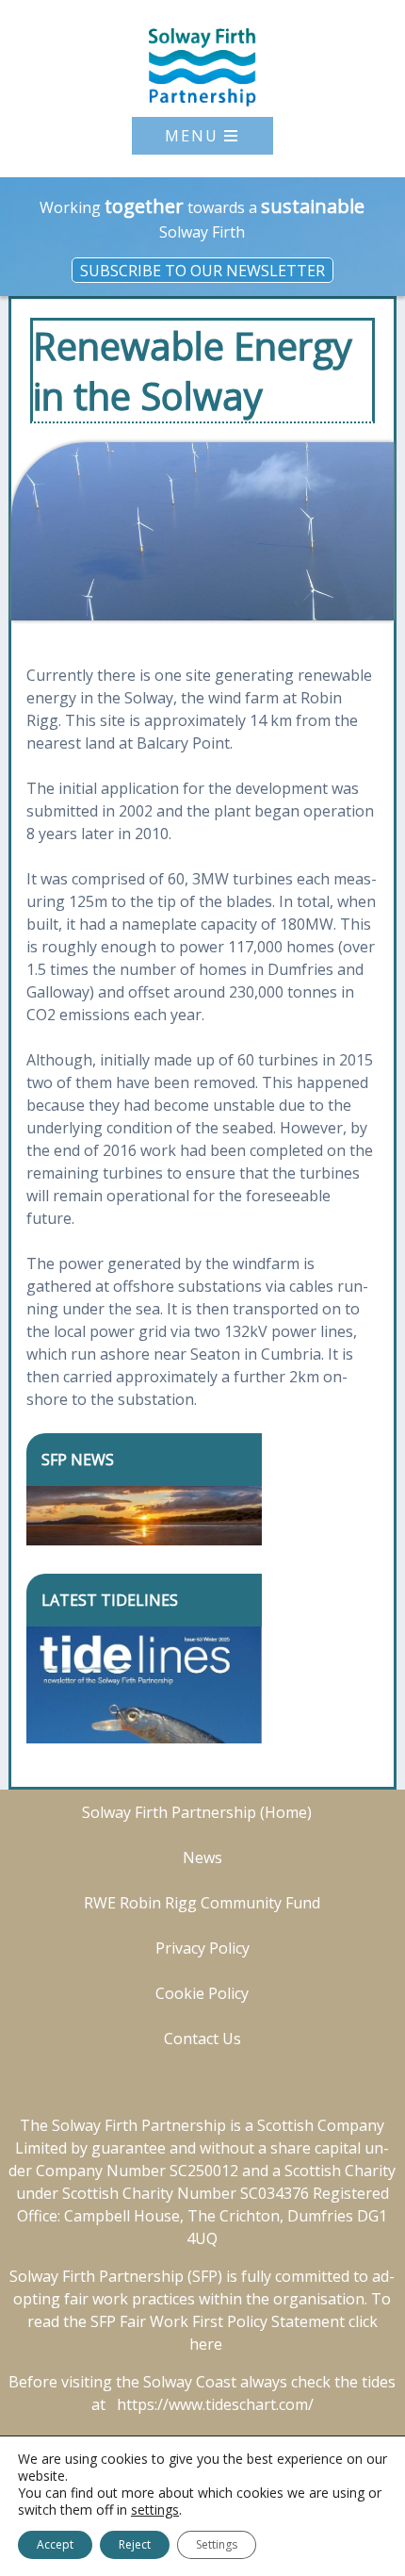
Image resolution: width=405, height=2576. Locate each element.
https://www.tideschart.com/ (215, 2404)
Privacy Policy (202, 1948)
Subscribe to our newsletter (202, 270)
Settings (217, 2544)
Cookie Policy (202, 1993)
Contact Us (202, 2039)
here (206, 2344)
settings (155, 2510)
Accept (55, 2544)
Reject (135, 2544)
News (202, 1858)
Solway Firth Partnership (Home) (197, 1812)
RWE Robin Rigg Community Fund (202, 1903)
